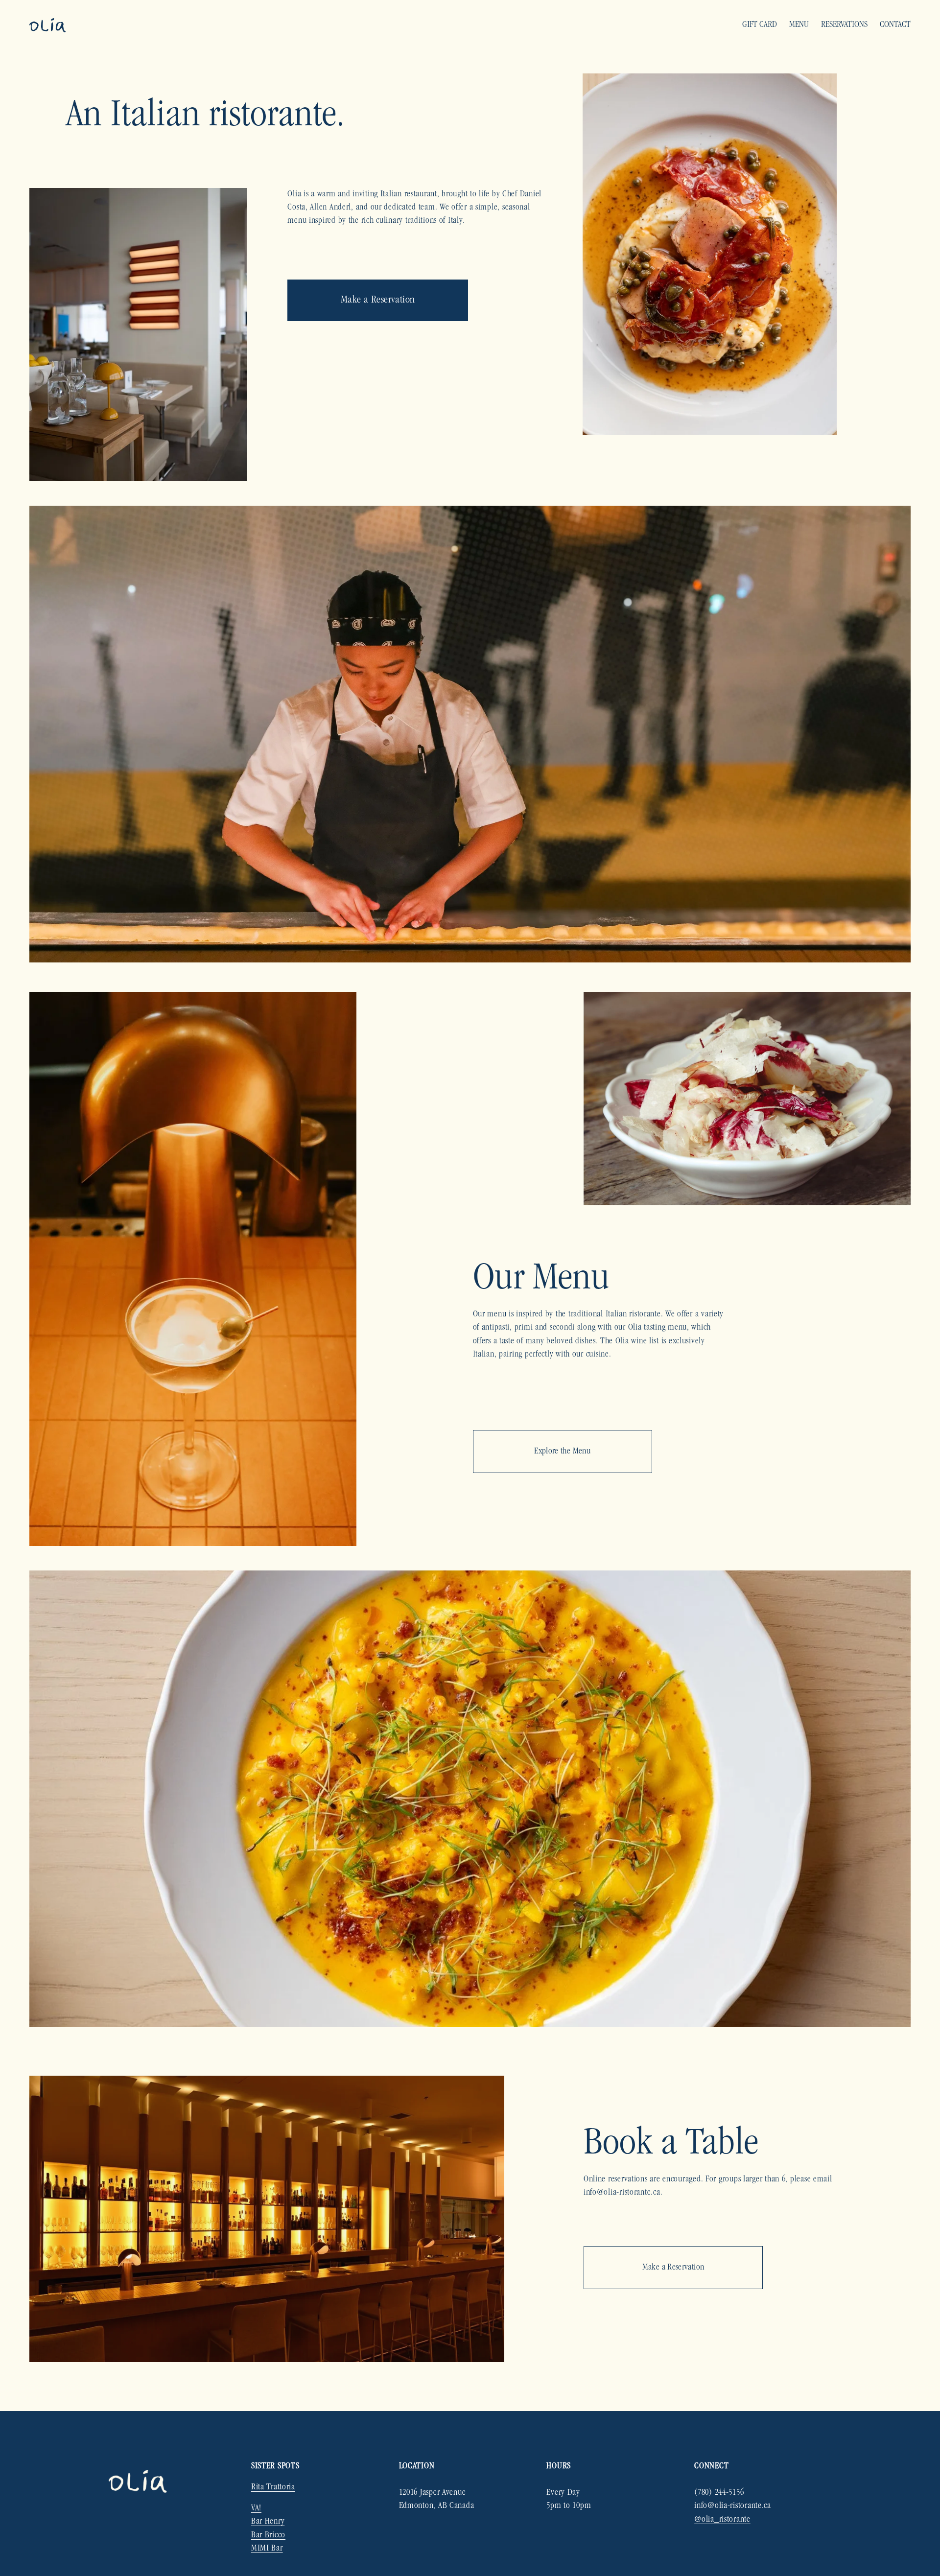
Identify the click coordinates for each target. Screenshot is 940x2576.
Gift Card (760, 25)
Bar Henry (268, 2522)
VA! (256, 2508)
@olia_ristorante (722, 2520)
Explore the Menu (562, 1452)
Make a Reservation (378, 300)
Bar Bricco (268, 2535)
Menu (799, 25)
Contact (895, 25)
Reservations (844, 25)
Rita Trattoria (273, 2487)
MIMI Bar (267, 2549)
